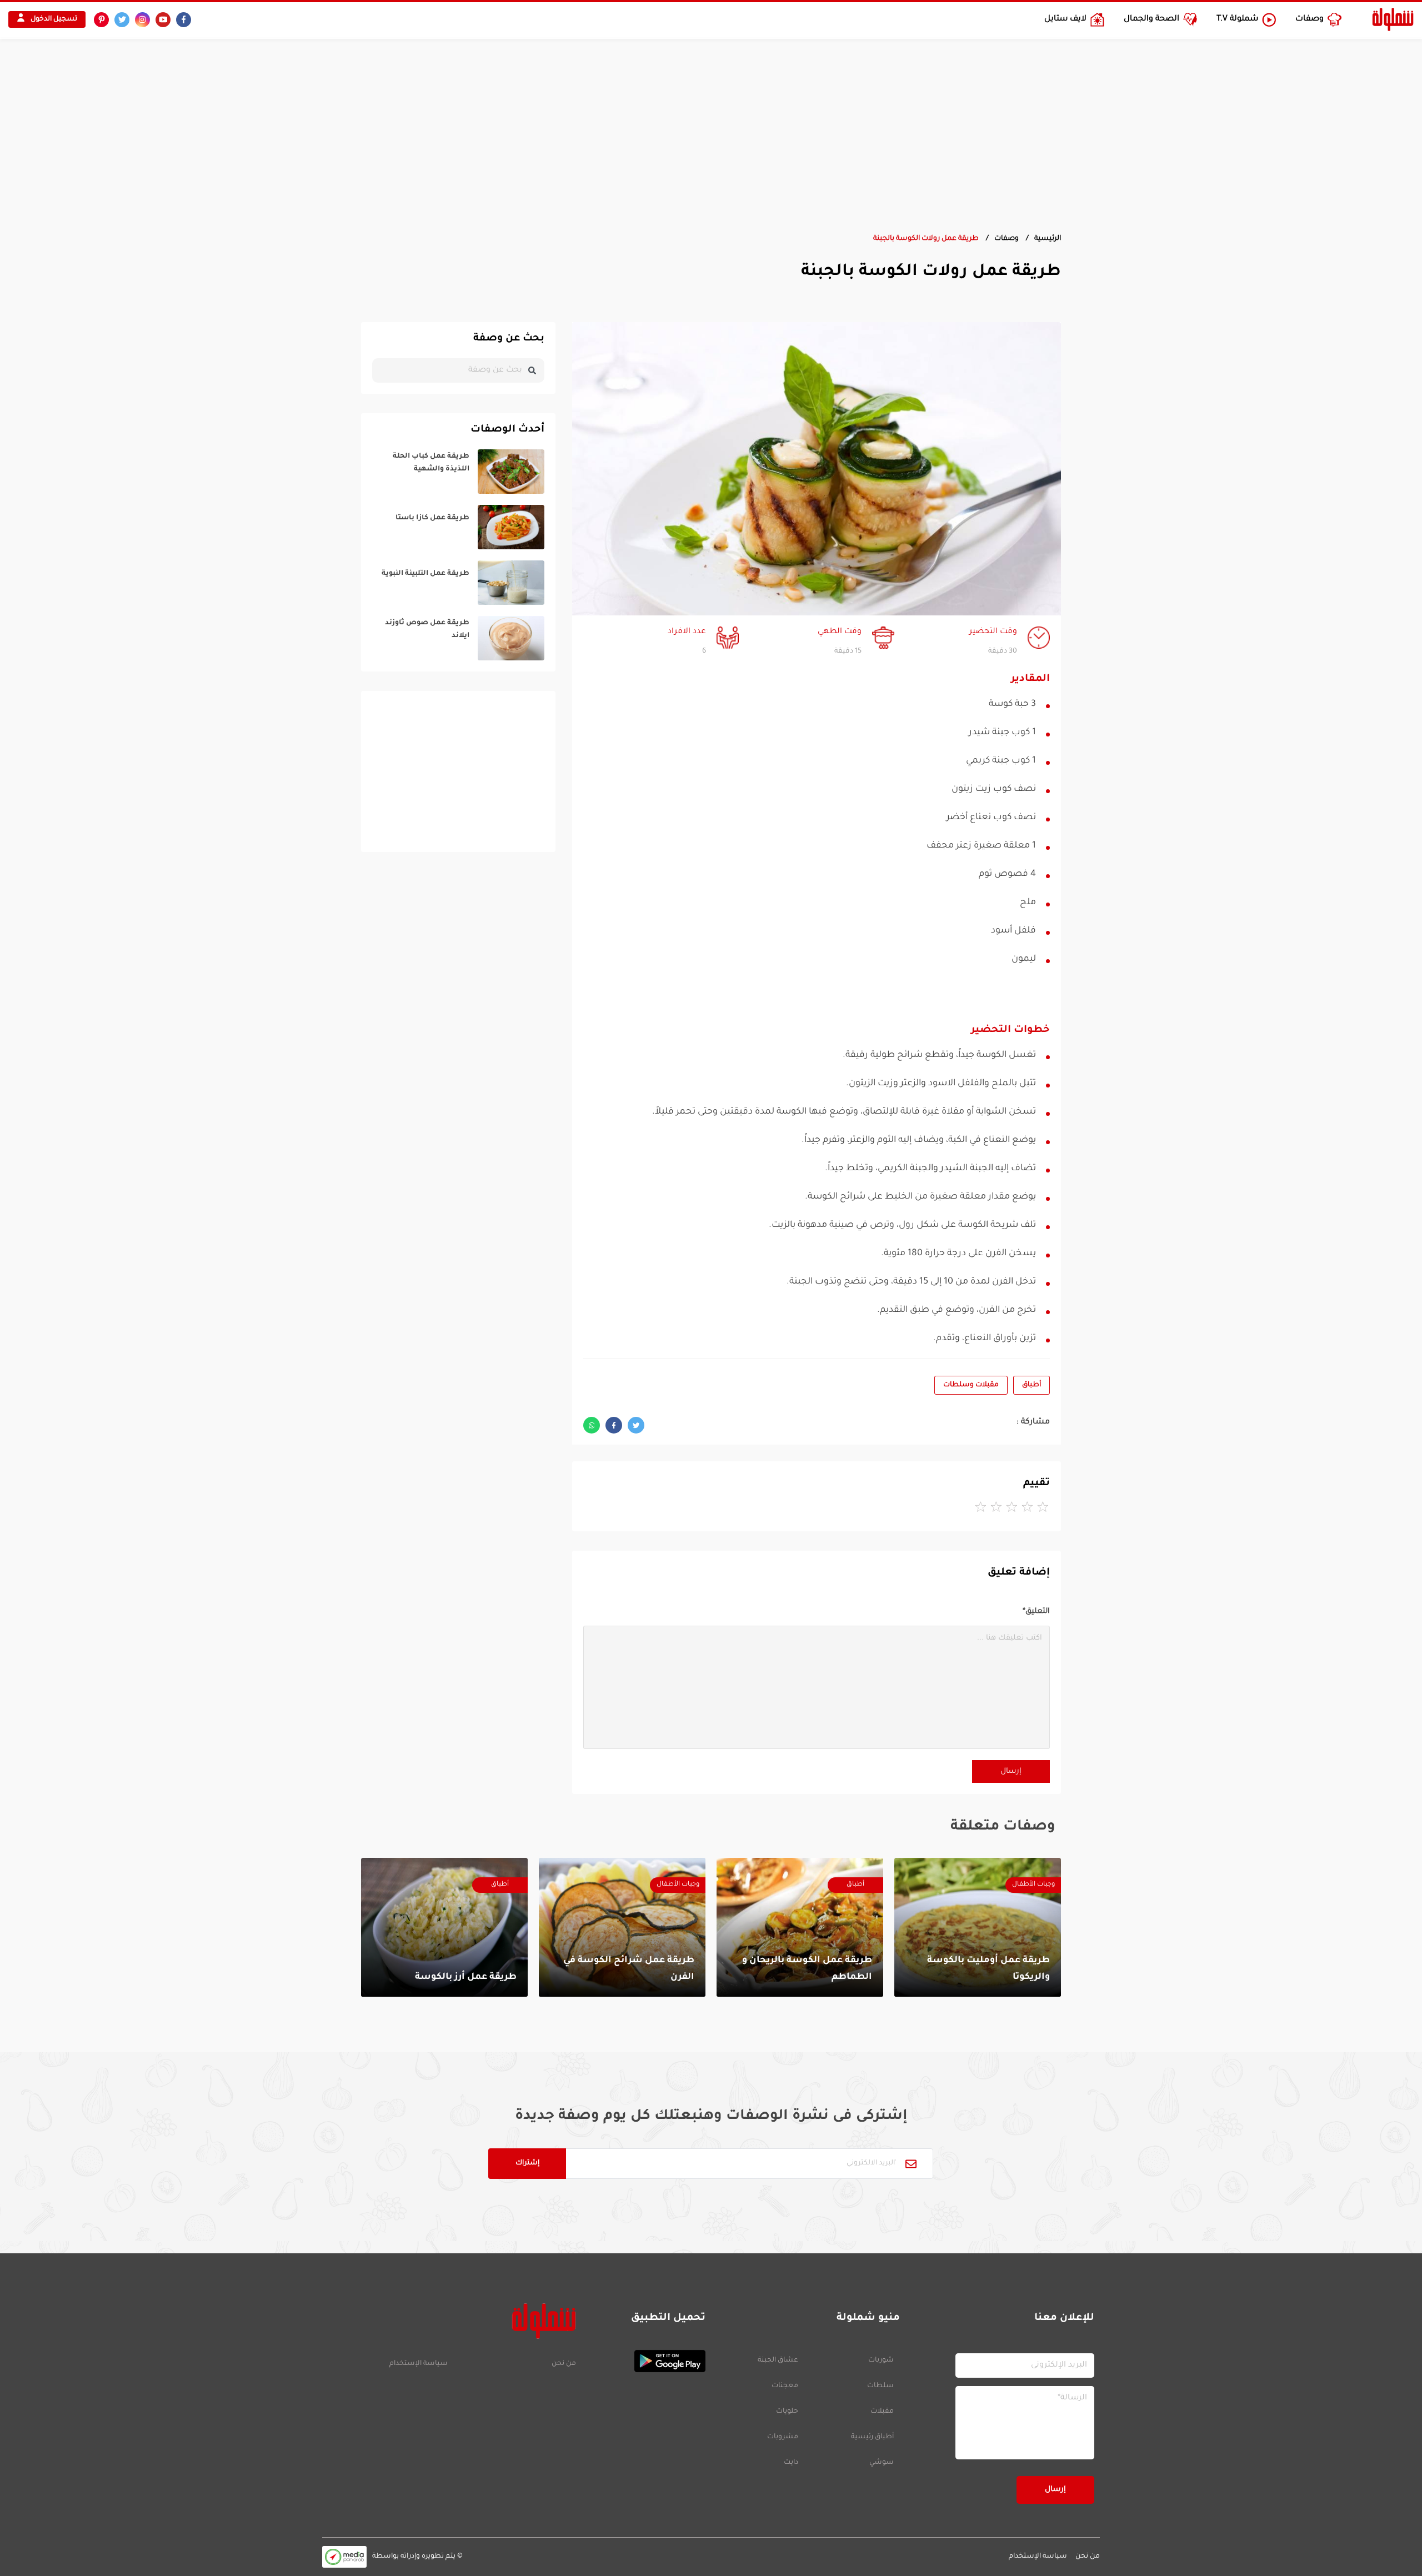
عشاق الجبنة (778, 2361)
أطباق (1032, 1385)
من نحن (564, 2364)
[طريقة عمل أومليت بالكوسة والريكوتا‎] (978, 1927)
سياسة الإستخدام (419, 2364)
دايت (791, 2463)
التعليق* (1036, 1612)
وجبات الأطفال (1033, 1885)
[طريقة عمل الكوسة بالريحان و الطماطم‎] (800, 1927)
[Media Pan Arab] (344, 2557)
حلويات (787, 2412)
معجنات (785, 2386)
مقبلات (882, 2412)
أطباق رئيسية (872, 2437)
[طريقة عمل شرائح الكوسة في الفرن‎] (622, 1927)
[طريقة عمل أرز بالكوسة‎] (444, 1927)
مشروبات (783, 2437)
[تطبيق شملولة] (646, 2361)
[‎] (458, 472)
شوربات (881, 2361)
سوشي (882, 2463)
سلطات (880, 2386)
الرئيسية (1048, 239)
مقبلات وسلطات (971, 1385)
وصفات (1007, 239)
